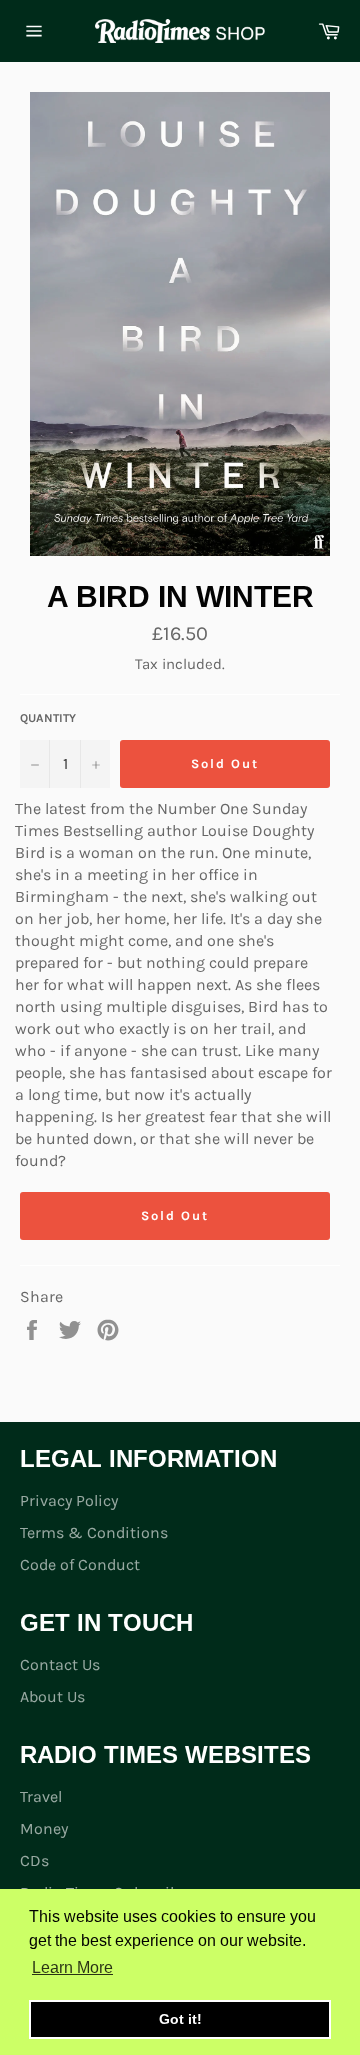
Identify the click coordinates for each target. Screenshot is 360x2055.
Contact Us (60, 1664)
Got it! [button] (180, 2019)
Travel (41, 1796)
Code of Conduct (80, 1564)
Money (44, 1828)
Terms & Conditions (94, 1532)
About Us (52, 1696)
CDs (34, 1860)
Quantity (48, 718)
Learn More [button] (72, 1967)
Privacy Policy (69, 1500)
